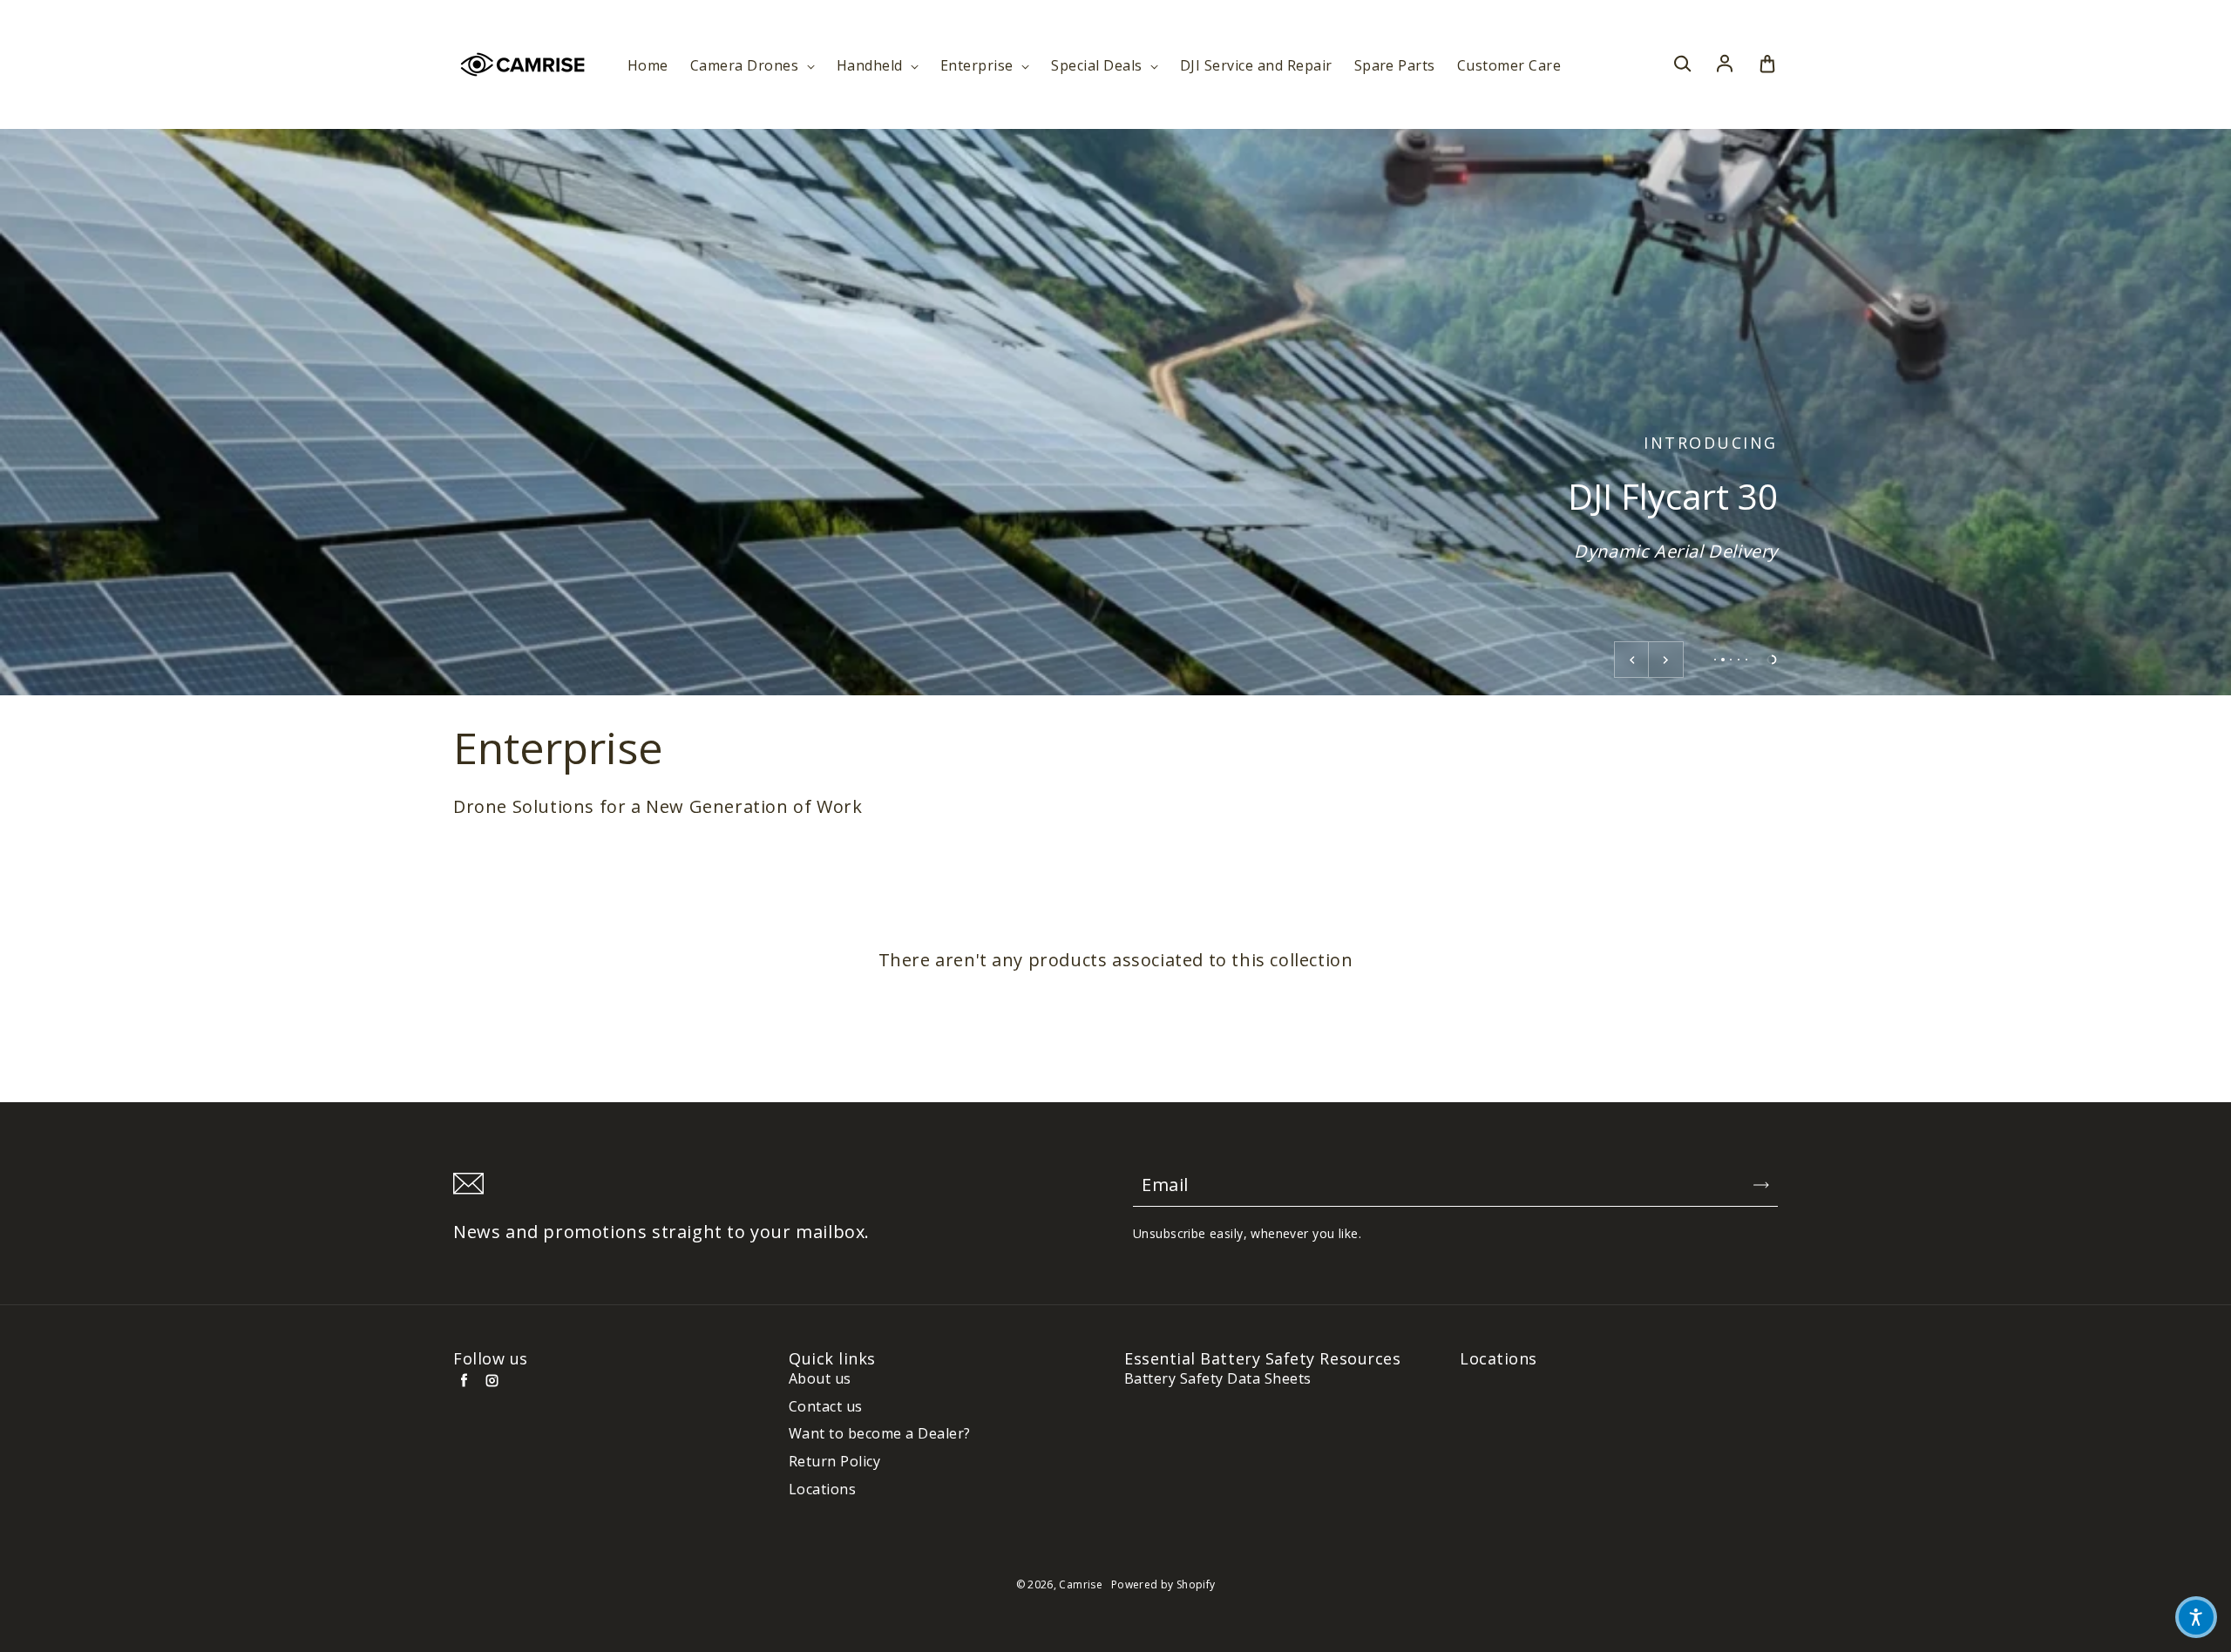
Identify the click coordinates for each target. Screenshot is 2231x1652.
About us (820, 1379)
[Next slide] (1666, 660)
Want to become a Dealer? (880, 1434)
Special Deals (1099, 66)
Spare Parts (1395, 66)
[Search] (1682, 64)
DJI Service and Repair (1256, 66)
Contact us (826, 1407)
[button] (2196, 1617)
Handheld (871, 66)
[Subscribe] (1761, 1185)
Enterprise (979, 66)
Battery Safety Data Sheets (1217, 1379)
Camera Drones (746, 66)
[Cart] (1767, 64)
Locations (822, 1490)
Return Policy (834, 1462)
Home (648, 66)
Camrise (1081, 1584)
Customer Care (1509, 66)
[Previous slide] (1631, 660)
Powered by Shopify (1163, 1584)
